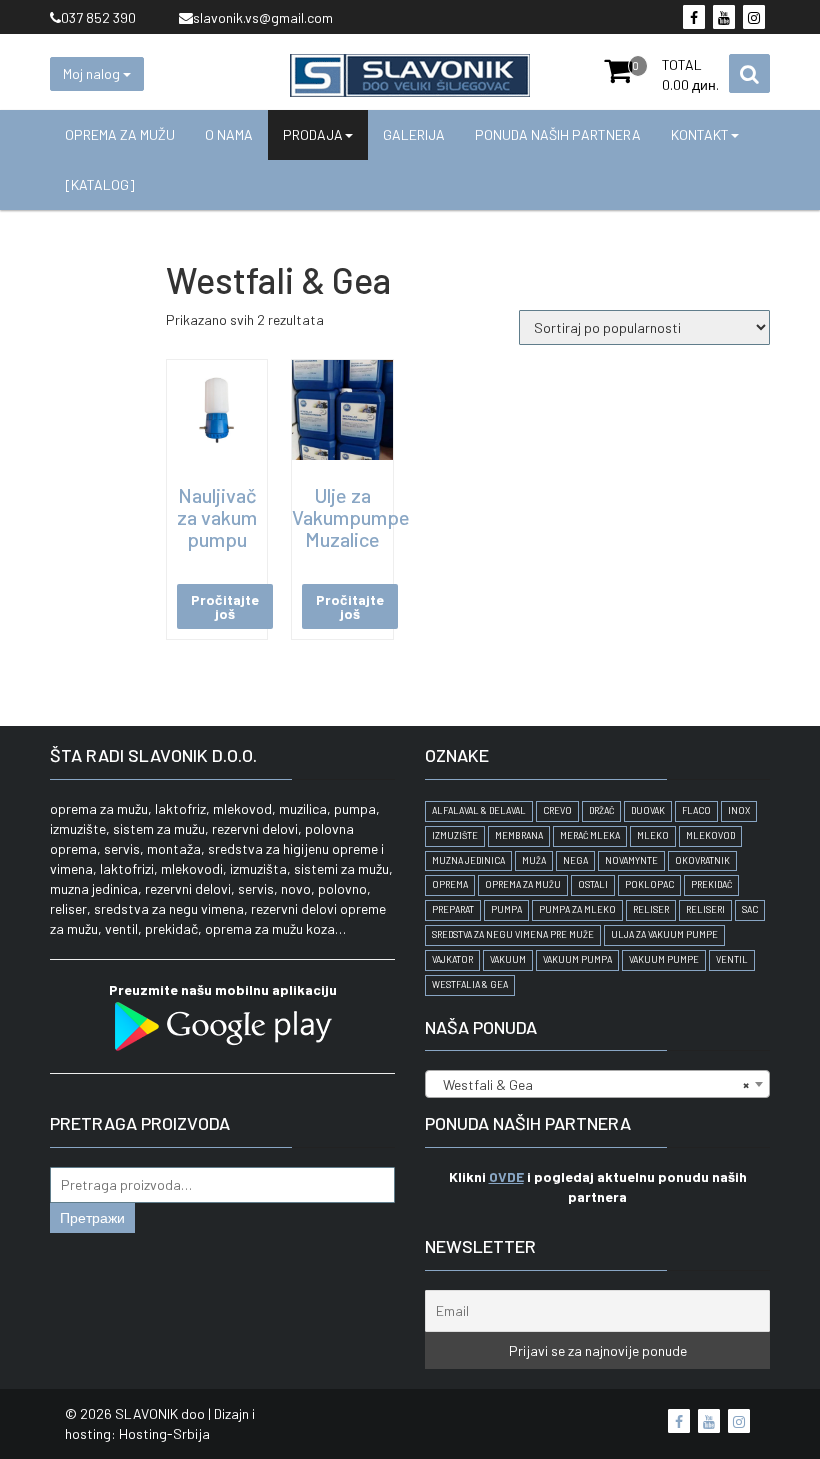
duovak (648, 810)
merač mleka (590, 835)
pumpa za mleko (577, 909)
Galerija (414, 134)
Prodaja (313, 134)
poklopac (649, 884)
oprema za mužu (523, 884)
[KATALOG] (100, 184)
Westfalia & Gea (470, 984)
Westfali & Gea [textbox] (591, 1084)
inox (739, 810)
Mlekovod (710, 835)
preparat (453, 909)
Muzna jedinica (468, 860)
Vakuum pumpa (577, 959)
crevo (557, 810)
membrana (519, 835)
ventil (732, 959)
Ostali (593, 884)
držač (601, 810)
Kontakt (700, 134)
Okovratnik (702, 860)
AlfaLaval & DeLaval (479, 810)
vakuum (508, 959)
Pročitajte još (225, 606)
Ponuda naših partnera (558, 134)
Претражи (92, 1217)
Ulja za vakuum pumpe (664, 934)
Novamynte (631, 860)
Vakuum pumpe (664, 959)
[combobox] (597, 1084)
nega (575, 860)
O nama (229, 134)
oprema (450, 884)
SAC (750, 909)
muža (534, 860)
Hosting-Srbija (164, 1433)
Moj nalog (93, 73)
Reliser (651, 909)
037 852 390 (98, 17)
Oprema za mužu (120, 134)
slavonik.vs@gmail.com (263, 17)
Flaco (696, 810)
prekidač (711, 884)
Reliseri (705, 909)
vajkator (452, 959)
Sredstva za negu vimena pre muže (513, 934)
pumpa (506, 909)
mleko (653, 835)
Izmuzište (455, 835)
